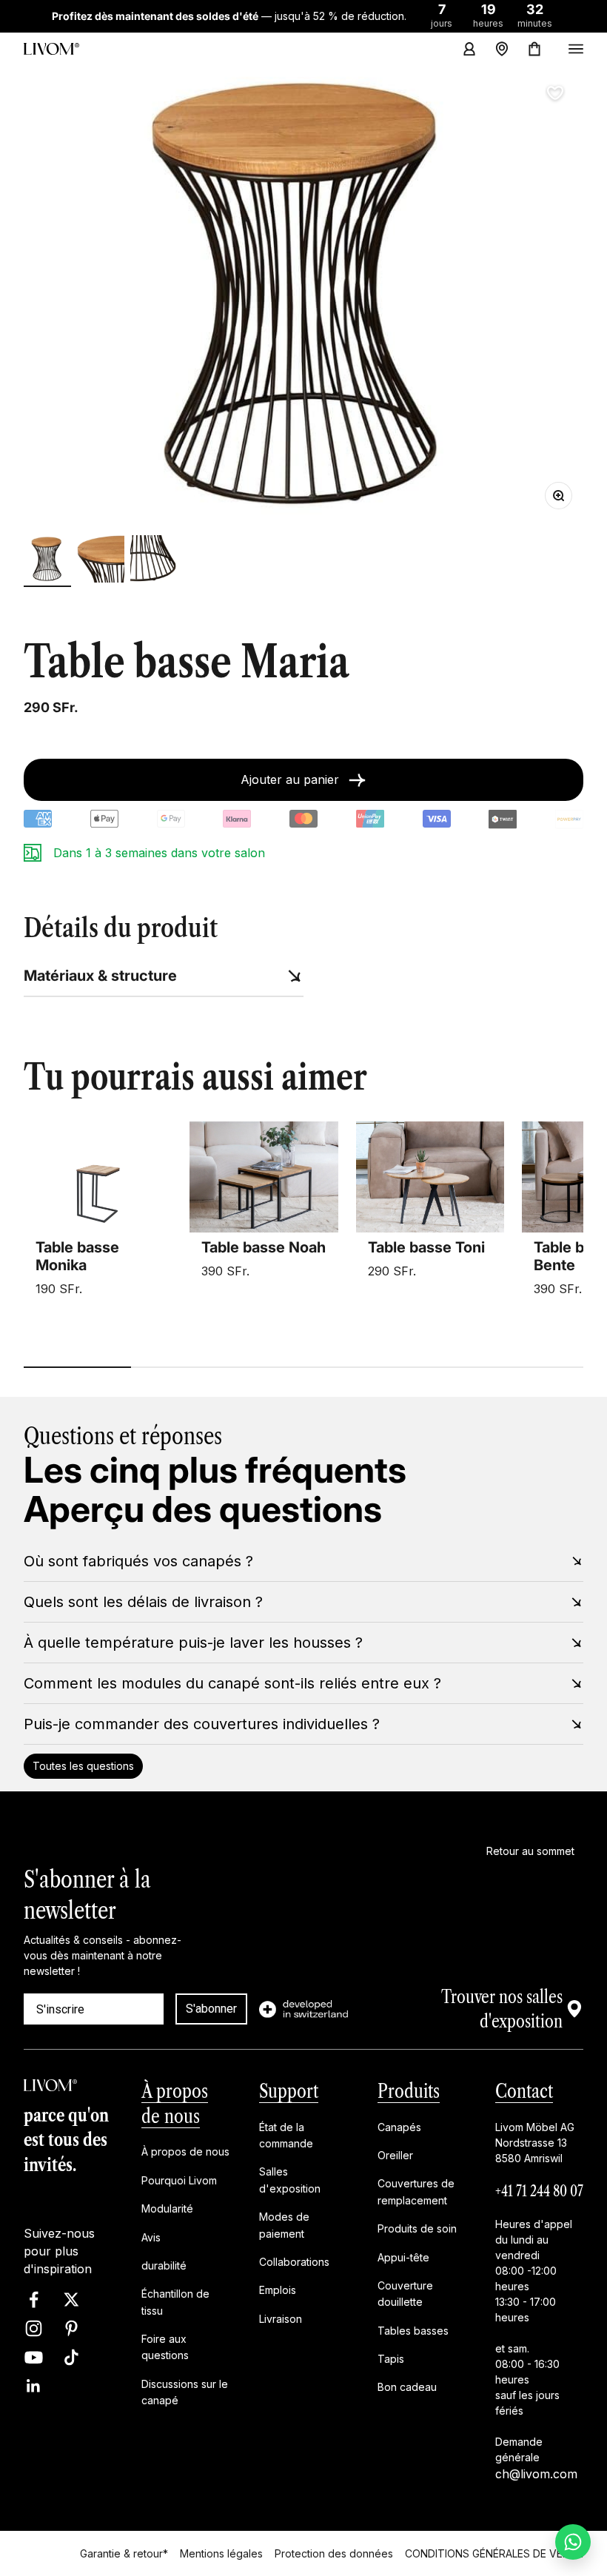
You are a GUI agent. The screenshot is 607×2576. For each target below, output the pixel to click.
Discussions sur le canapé (185, 2391)
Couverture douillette (405, 2293)
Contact (524, 2090)
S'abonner (211, 2009)
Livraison (281, 2318)
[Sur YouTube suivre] (34, 2357)
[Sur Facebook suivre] (34, 2300)
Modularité (167, 2208)
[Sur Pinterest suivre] (71, 2328)
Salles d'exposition (290, 2180)
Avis (151, 2237)
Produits (409, 2090)
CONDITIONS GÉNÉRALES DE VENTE (494, 2553)
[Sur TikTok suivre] (71, 2357)
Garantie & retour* (124, 2553)
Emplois (278, 2290)
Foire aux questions (165, 2347)
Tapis (391, 2359)
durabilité (164, 2265)
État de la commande (286, 2134)
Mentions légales (221, 2553)
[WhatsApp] (573, 2542)
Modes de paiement (284, 2225)
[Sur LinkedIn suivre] (34, 2386)
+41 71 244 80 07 (539, 2190)
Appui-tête (403, 2257)
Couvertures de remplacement (416, 2191)
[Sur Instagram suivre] (34, 2328)
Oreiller (395, 2155)
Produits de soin (417, 2228)
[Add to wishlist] (555, 93)
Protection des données (334, 2553)
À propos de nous (185, 2151)
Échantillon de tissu (175, 2302)
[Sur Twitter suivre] (71, 2300)
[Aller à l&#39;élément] (47, 561)
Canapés (399, 2126)
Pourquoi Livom (179, 2180)
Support (289, 2090)
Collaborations (294, 2261)
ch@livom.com (536, 2473)
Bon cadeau (407, 2387)
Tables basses (413, 2330)
